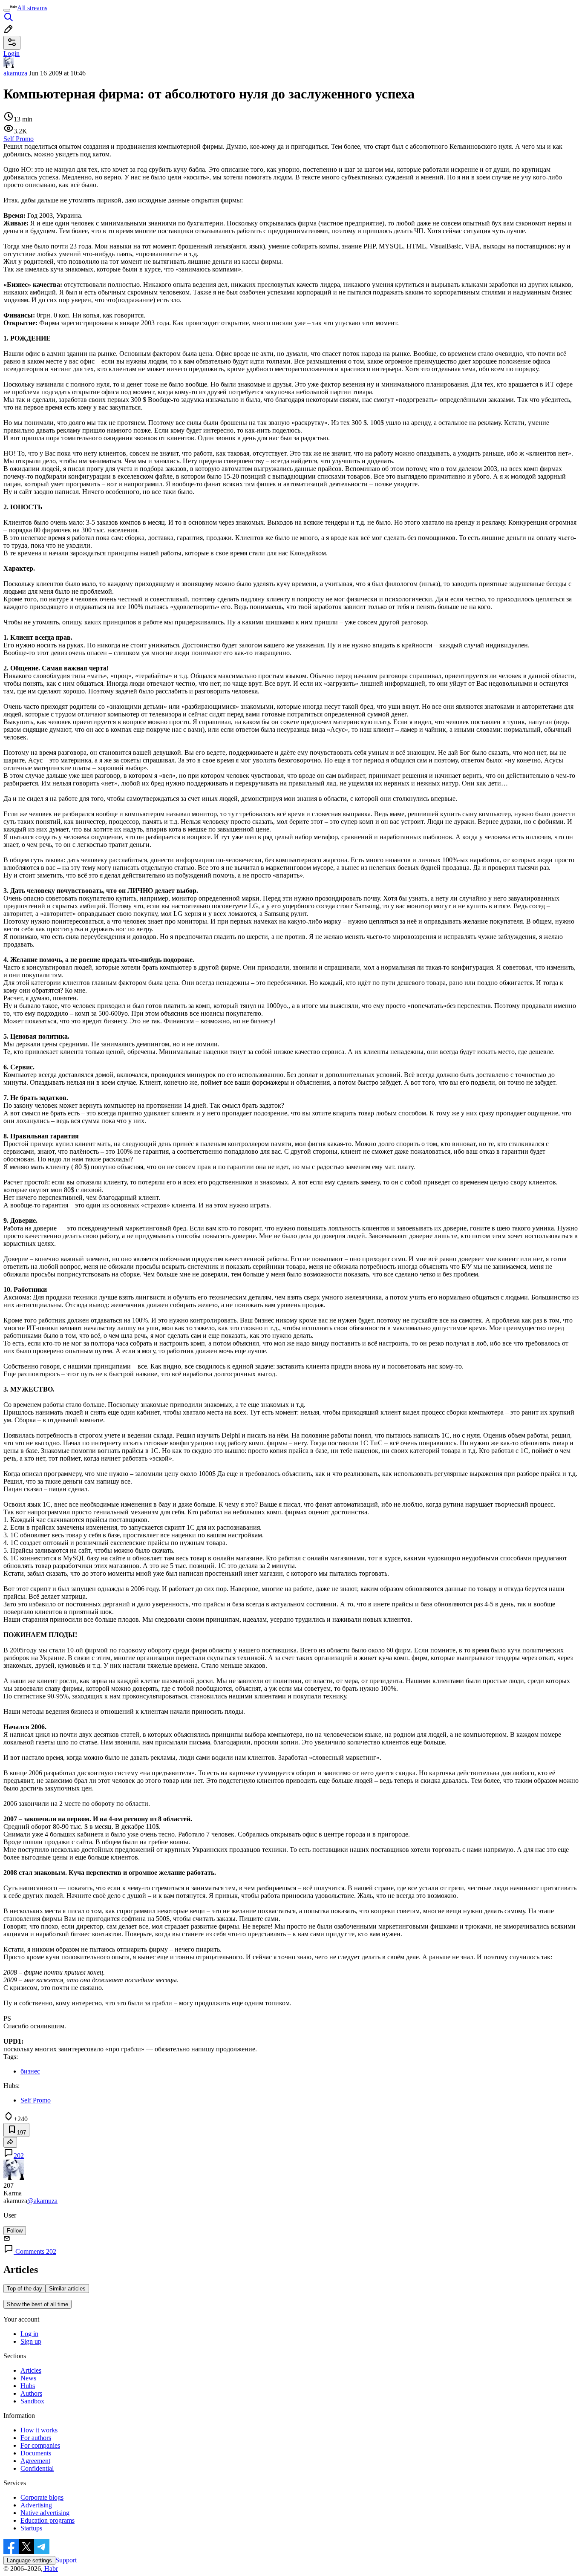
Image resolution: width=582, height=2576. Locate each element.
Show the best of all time (37, 2304)
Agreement (35, 2461)
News (28, 2378)
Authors (31, 2393)
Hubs (28, 2386)
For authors (36, 2438)
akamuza (15, 73)
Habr (50, 2569)
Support (66, 2560)
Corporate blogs (42, 2497)
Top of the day (24, 2289)
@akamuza (42, 2201)
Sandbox (32, 2401)
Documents (36, 2453)
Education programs (48, 2520)
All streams (32, 8)
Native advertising (45, 2513)
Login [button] (12, 53)
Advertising (36, 2505)
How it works (39, 2430)
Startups (31, 2528)
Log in (29, 2334)
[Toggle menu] (7, 10)
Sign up (31, 2341)
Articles (31, 2370)
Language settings (29, 2560)
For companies (40, 2445)
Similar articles (67, 2289)
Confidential (37, 2468)
